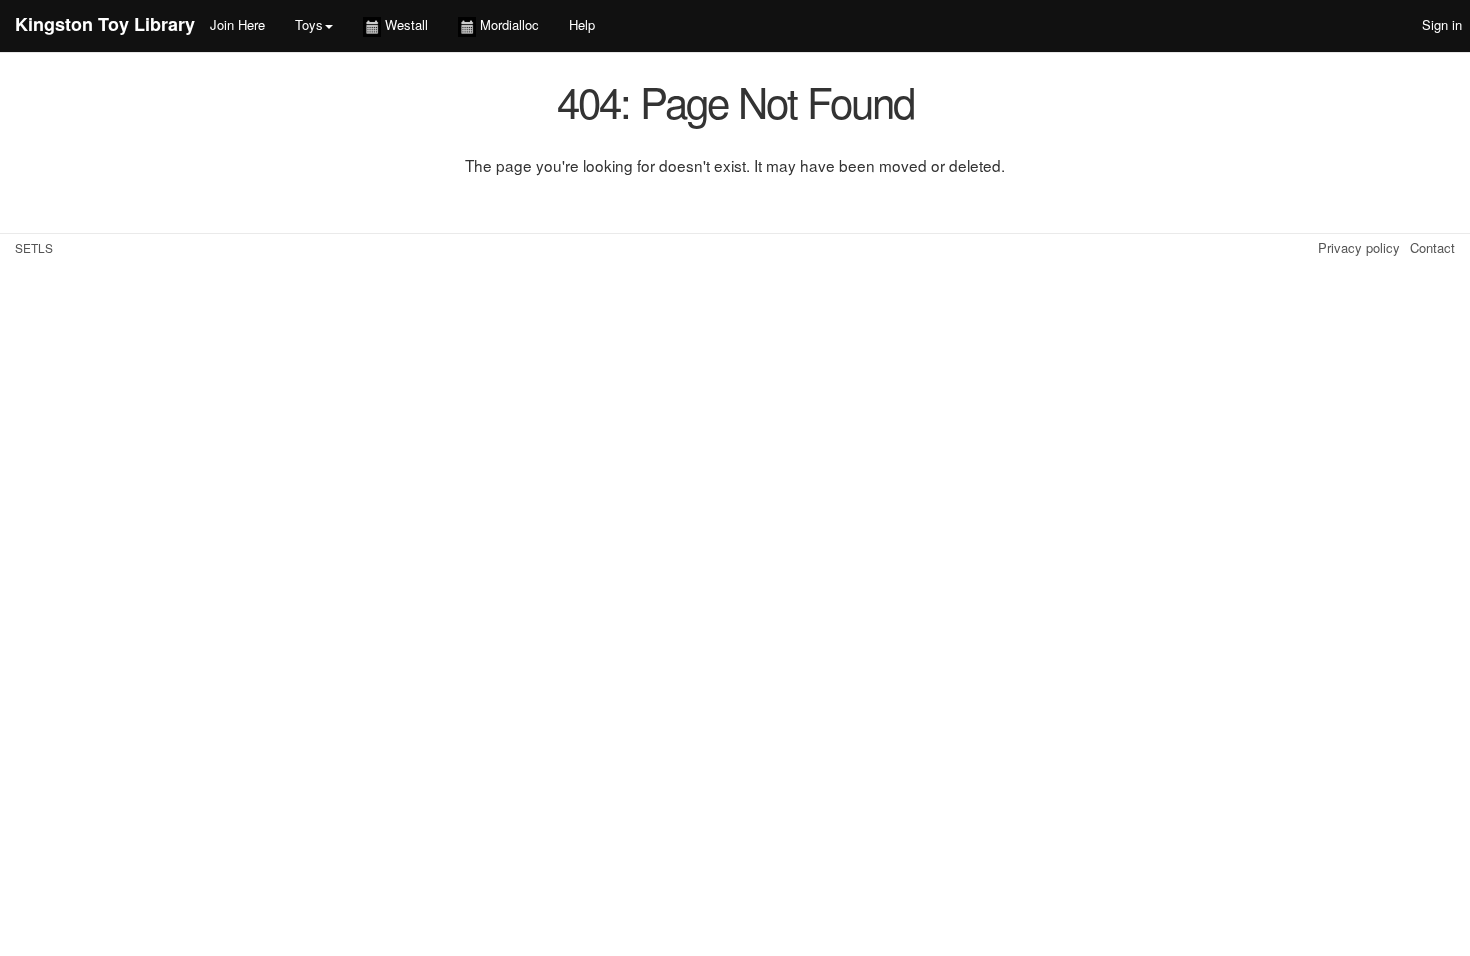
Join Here (237, 24)
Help (582, 24)
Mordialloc (507, 24)
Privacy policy (1359, 247)
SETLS (34, 247)
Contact (1432, 247)
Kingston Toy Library (105, 24)
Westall (404, 24)
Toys (309, 24)
